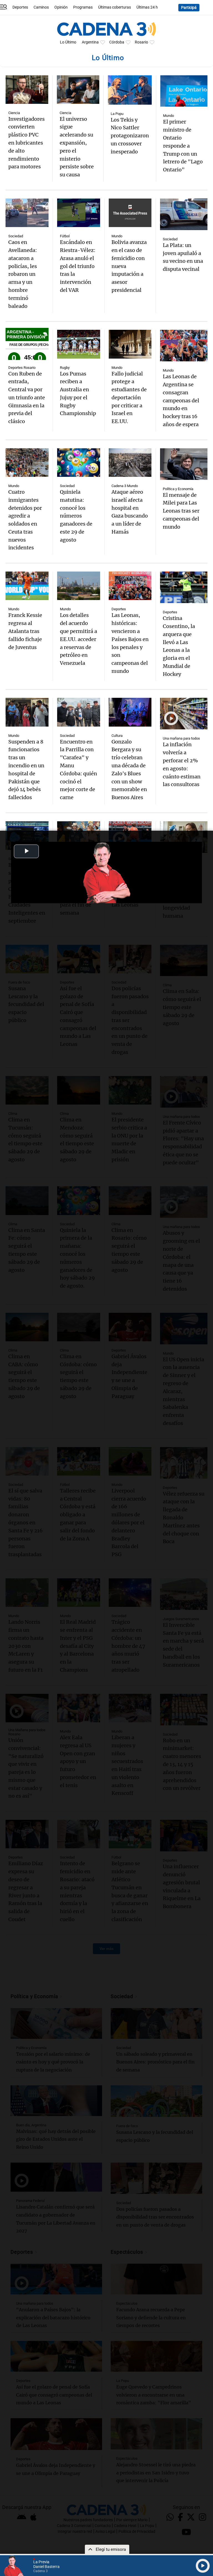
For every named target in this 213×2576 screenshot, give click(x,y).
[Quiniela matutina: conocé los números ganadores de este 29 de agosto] (79, 463)
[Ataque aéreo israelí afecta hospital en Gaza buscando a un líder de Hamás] (130, 463)
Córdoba (117, 42)
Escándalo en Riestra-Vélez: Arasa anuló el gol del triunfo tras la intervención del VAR (78, 266)
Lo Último (68, 42)
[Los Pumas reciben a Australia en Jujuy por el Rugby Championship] (79, 344)
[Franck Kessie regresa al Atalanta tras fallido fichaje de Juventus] (27, 586)
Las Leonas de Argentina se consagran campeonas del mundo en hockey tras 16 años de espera (181, 400)
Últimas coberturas (115, 7)
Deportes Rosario (22, 368)
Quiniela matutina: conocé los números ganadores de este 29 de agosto (76, 516)
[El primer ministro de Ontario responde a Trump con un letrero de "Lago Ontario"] (184, 91)
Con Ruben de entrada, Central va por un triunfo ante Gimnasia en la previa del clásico (27, 398)
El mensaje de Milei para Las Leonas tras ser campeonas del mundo (181, 511)
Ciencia (14, 113)
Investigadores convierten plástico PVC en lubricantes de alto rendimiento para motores (26, 143)
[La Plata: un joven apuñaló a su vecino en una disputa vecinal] (184, 214)
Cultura (117, 736)
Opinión (61, 7)
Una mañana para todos (181, 738)
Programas (83, 7)
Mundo (168, 116)
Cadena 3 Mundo (125, 486)
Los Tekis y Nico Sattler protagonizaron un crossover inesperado (130, 136)
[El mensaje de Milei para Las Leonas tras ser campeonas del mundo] (184, 464)
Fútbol (65, 236)
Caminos (41, 7)
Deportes (20, 7)
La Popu (117, 114)
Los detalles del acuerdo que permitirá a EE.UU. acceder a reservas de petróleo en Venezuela (78, 639)
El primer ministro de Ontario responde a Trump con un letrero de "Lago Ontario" (183, 146)
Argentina (90, 42)
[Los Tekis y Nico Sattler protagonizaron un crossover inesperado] (130, 90)
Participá (189, 8)
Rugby (65, 368)
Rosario (141, 42)
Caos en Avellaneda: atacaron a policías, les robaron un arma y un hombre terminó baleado (23, 274)
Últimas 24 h (147, 7)
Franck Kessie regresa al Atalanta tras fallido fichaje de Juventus (25, 631)
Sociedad (16, 236)
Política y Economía (178, 489)
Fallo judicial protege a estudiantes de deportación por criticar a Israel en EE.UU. (129, 398)
